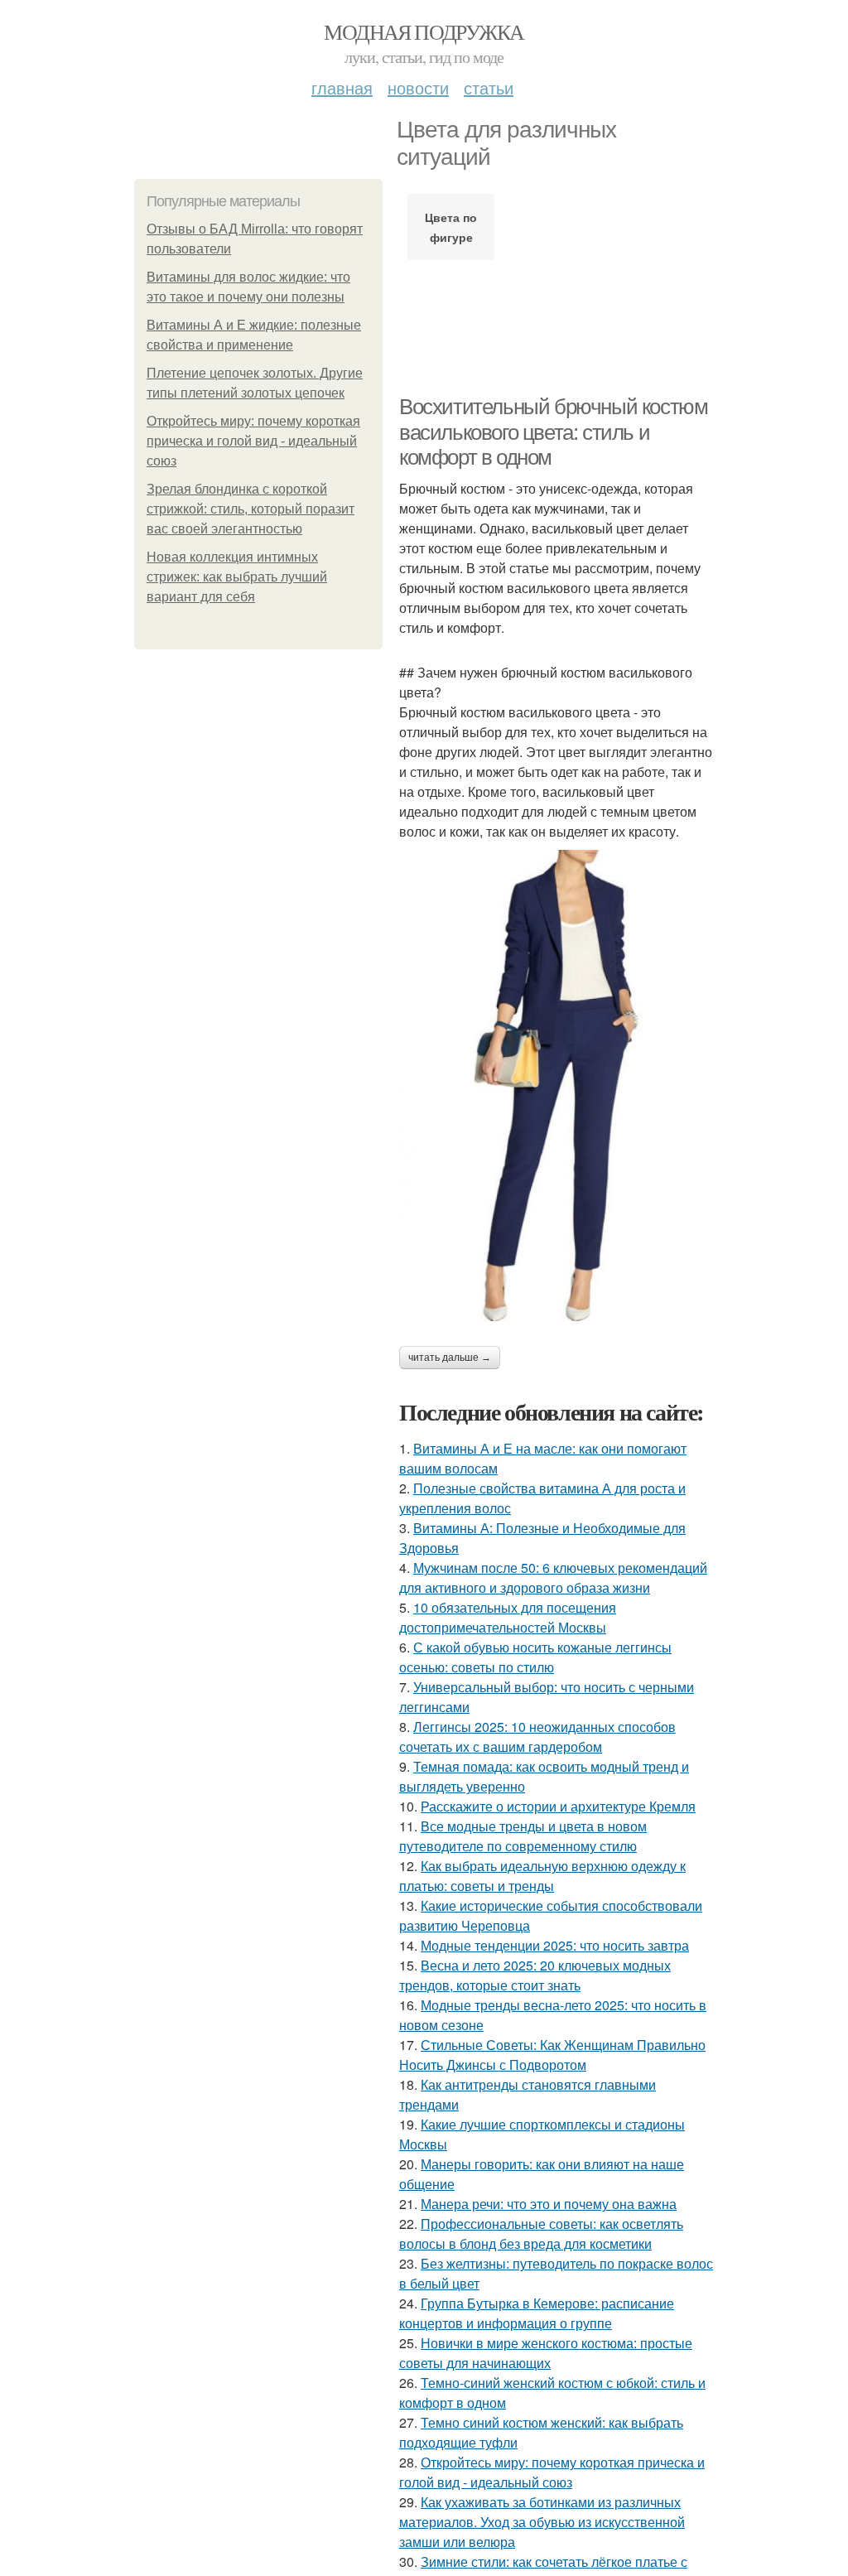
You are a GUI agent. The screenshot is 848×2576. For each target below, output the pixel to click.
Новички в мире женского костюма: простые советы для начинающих (546, 2353)
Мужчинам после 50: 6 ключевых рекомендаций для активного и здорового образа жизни (553, 1577)
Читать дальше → (450, 1358)
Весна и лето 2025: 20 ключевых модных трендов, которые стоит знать (535, 1975)
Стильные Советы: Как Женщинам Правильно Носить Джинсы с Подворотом (552, 2055)
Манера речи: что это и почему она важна (549, 2204)
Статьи (489, 87)
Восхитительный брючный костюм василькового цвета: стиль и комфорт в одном (553, 432)
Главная (342, 87)
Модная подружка (424, 31)
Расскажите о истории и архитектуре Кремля (558, 1806)
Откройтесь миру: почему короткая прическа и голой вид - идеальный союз (253, 441)
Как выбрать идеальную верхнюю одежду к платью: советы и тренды (542, 1876)
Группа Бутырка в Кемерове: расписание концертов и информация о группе (537, 2313)
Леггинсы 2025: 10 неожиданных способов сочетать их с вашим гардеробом (537, 1737)
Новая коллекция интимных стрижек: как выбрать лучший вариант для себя (237, 577)
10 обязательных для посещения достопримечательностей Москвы (508, 1617)
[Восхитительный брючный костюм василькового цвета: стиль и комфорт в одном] (556, 1085)
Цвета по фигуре (451, 227)
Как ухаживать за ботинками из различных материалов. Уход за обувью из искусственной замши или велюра (542, 2522)
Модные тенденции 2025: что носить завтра (555, 1945)
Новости (418, 87)
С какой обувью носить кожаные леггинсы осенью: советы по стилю (535, 1657)
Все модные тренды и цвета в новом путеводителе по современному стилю (523, 1836)
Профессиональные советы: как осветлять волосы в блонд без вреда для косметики (541, 2233)
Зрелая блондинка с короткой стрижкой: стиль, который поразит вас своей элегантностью (251, 509)
